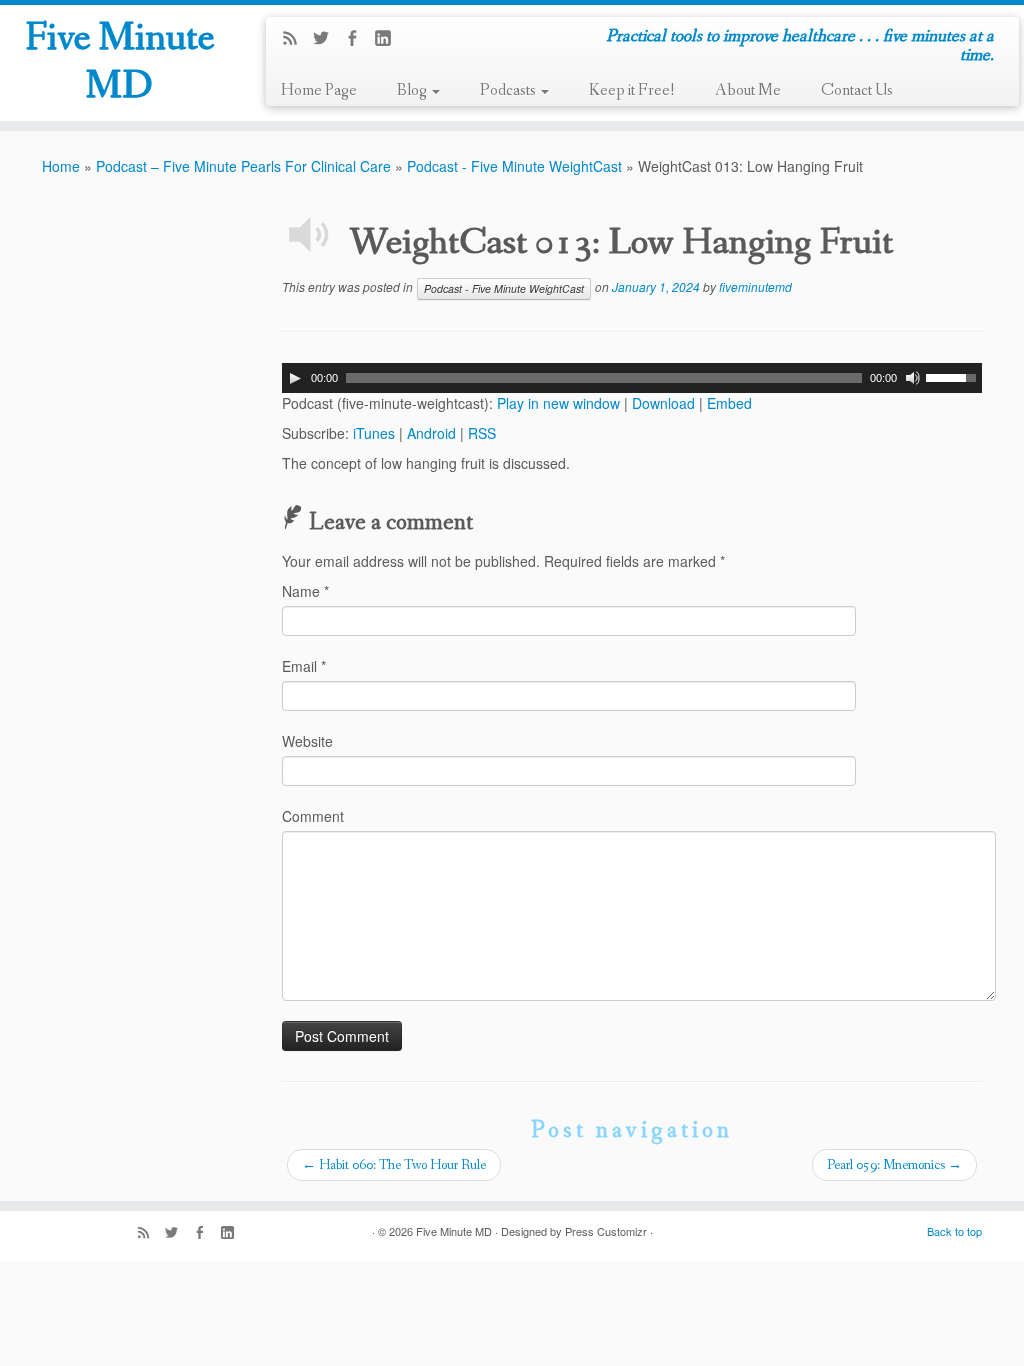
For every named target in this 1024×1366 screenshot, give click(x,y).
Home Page (319, 90)
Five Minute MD (120, 63)
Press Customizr (606, 1231)
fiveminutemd (755, 286)
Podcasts (509, 90)
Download (663, 403)
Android (431, 433)
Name (305, 591)
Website (307, 741)
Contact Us (857, 90)
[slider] (954, 376)
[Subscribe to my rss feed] (296, 39)
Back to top (954, 1231)
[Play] (295, 378)
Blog (413, 90)
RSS (482, 433)
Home (61, 166)
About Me (748, 90)
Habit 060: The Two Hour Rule (394, 1165)
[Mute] (913, 378)
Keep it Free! (632, 90)
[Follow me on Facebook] (358, 39)
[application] (632, 378)
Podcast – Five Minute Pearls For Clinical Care (243, 166)
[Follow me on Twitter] (327, 39)
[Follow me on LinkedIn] (389, 39)
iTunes (374, 433)
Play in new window (558, 403)
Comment (313, 816)
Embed (729, 403)
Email (304, 666)
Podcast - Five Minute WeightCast (514, 166)
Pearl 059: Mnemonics (894, 1165)
